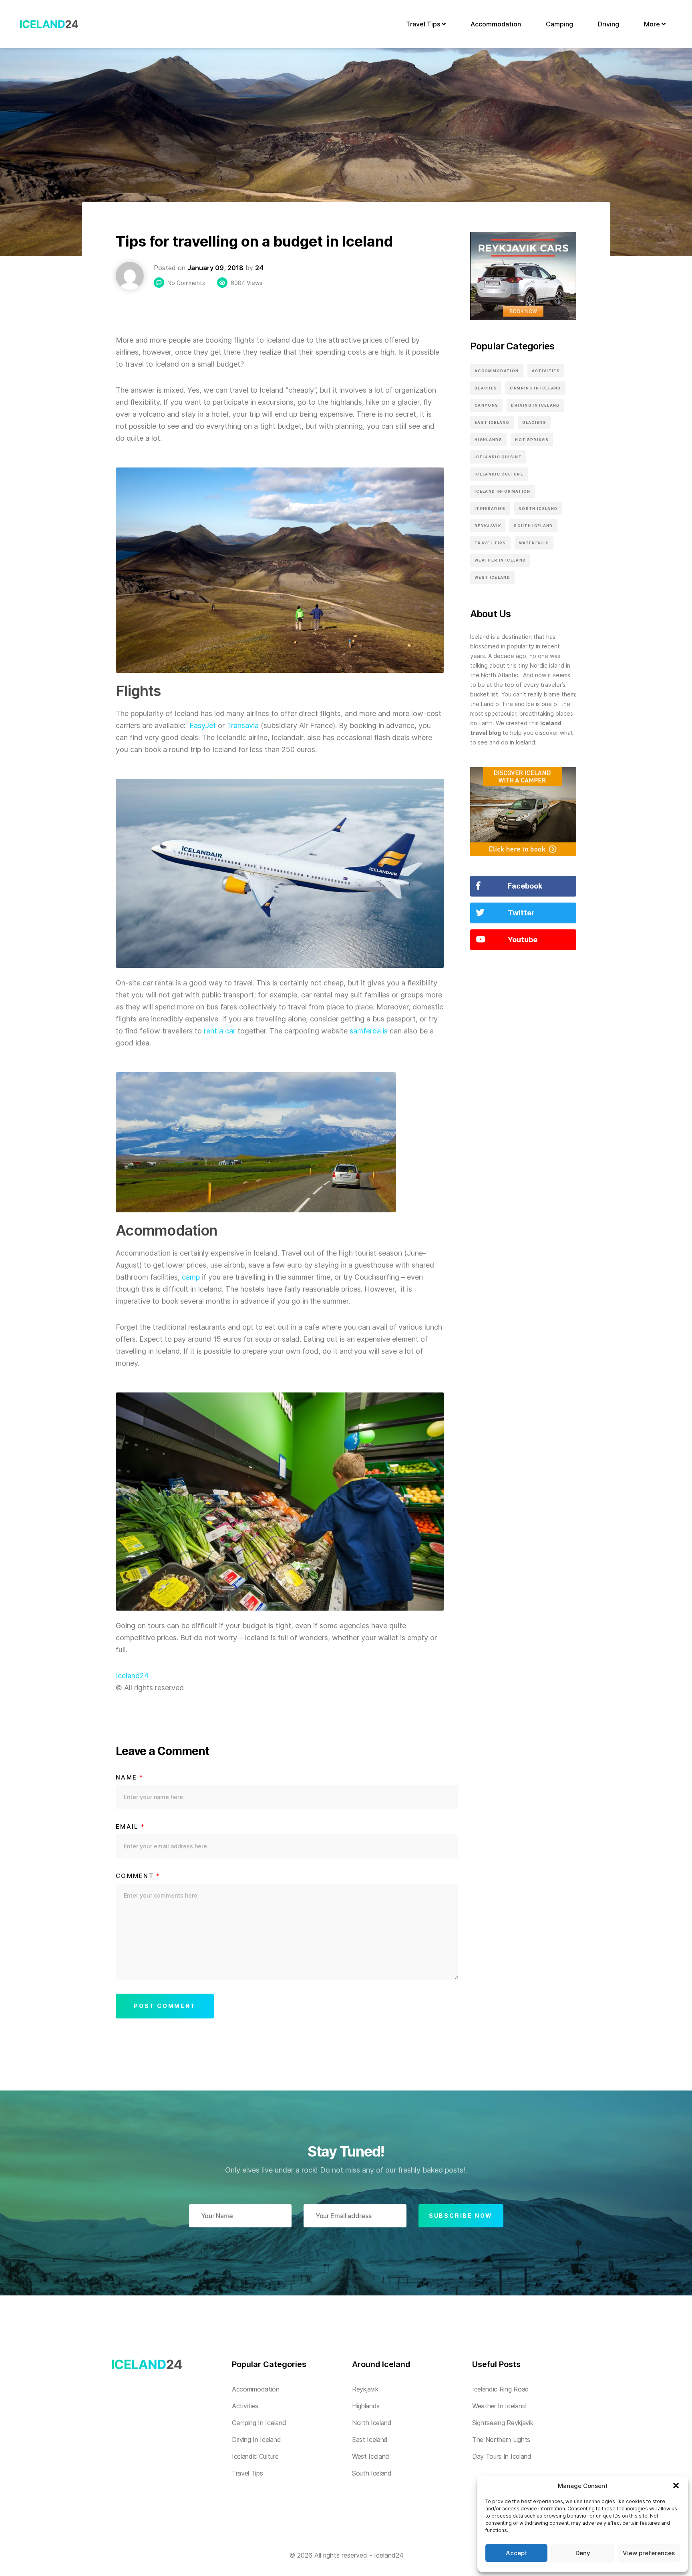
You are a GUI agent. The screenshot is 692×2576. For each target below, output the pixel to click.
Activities (546, 371)
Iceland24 (132, 1676)
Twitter (521, 913)
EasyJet (203, 725)
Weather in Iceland (500, 560)
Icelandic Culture (499, 474)
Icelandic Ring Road (501, 2389)
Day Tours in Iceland (502, 2456)
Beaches (486, 388)
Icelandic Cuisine (498, 457)
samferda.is (369, 1031)
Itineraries (490, 509)
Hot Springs (532, 440)
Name (130, 1778)
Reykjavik (488, 526)
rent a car (220, 1031)
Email (130, 1827)
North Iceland (538, 509)
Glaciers (534, 422)
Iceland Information (503, 491)
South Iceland (533, 526)
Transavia (243, 725)
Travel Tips (424, 24)
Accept (516, 2553)
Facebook (525, 886)
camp (191, 1277)
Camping (559, 24)
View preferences (649, 2553)
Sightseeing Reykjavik (503, 2423)
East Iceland (492, 422)
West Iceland (492, 577)
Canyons (486, 405)
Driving (609, 24)
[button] (676, 2486)
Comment (138, 1876)
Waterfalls (534, 543)
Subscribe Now (461, 2216)
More (653, 24)
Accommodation (496, 24)
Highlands (488, 440)
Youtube (523, 940)
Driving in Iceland (535, 405)
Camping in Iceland (535, 388)
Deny (583, 2553)
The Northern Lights (501, 2440)
